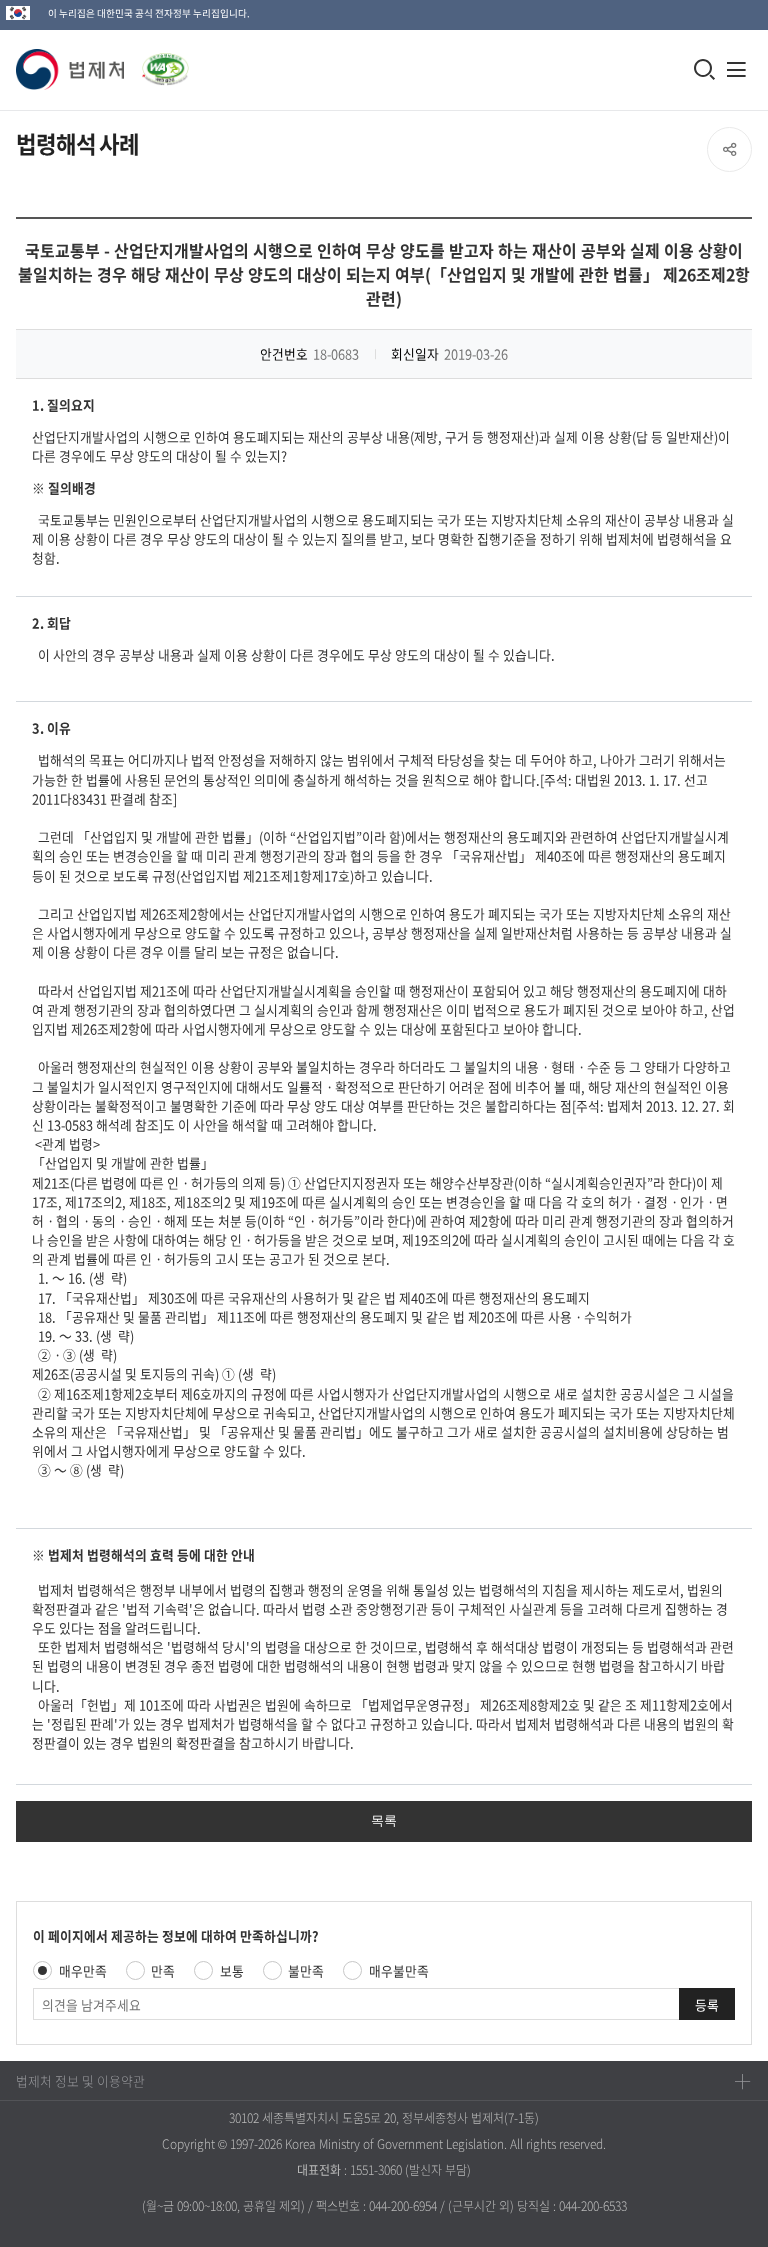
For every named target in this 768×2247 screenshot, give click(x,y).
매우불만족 (399, 1970)
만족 (163, 1970)
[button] (71, 69)
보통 (232, 1970)
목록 (384, 1820)
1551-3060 (376, 2170)
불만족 (306, 1970)
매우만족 (83, 1970)
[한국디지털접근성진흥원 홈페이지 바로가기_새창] (157, 63)
